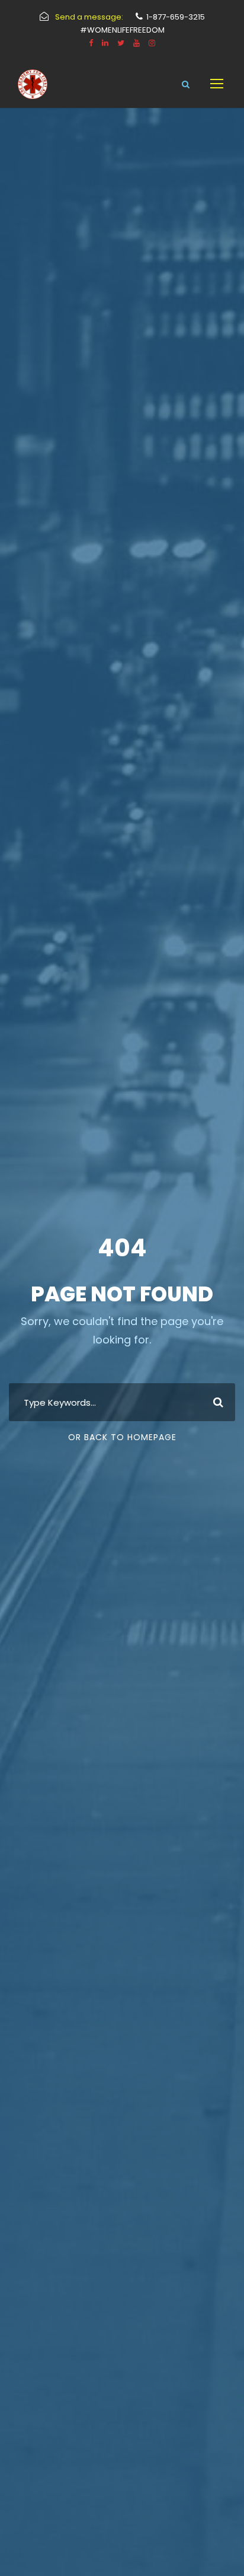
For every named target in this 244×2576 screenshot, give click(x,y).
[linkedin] (105, 43)
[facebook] (91, 43)
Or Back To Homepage (122, 1437)
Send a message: (89, 17)
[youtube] (137, 43)
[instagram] (152, 43)
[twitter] (121, 43)
